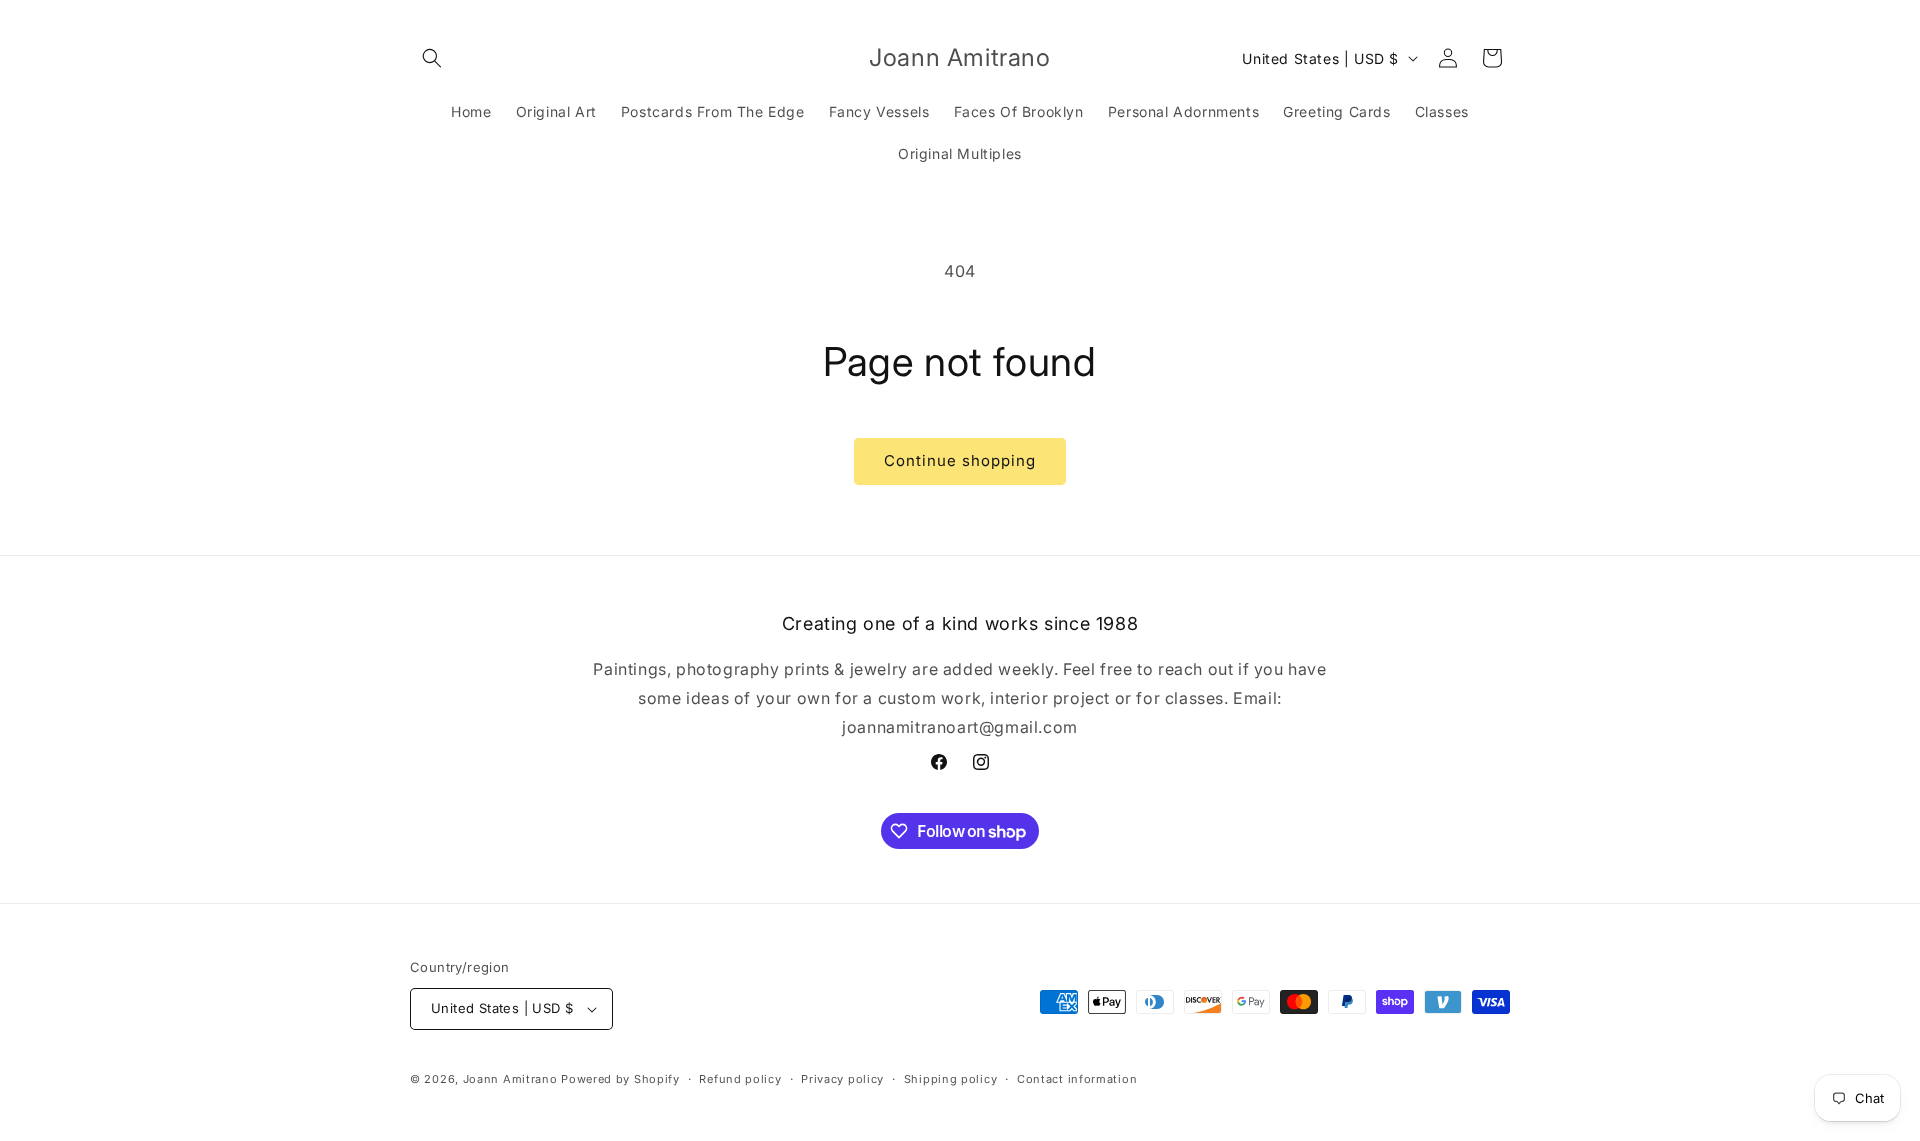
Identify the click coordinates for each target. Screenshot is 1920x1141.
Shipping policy (951, 1079)
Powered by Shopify (620, 1079)
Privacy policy (842, 1079)
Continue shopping (960, 460)
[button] (432, 58)
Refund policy (740, 1079)
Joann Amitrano (510, 1079)
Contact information (1077, 1079)
